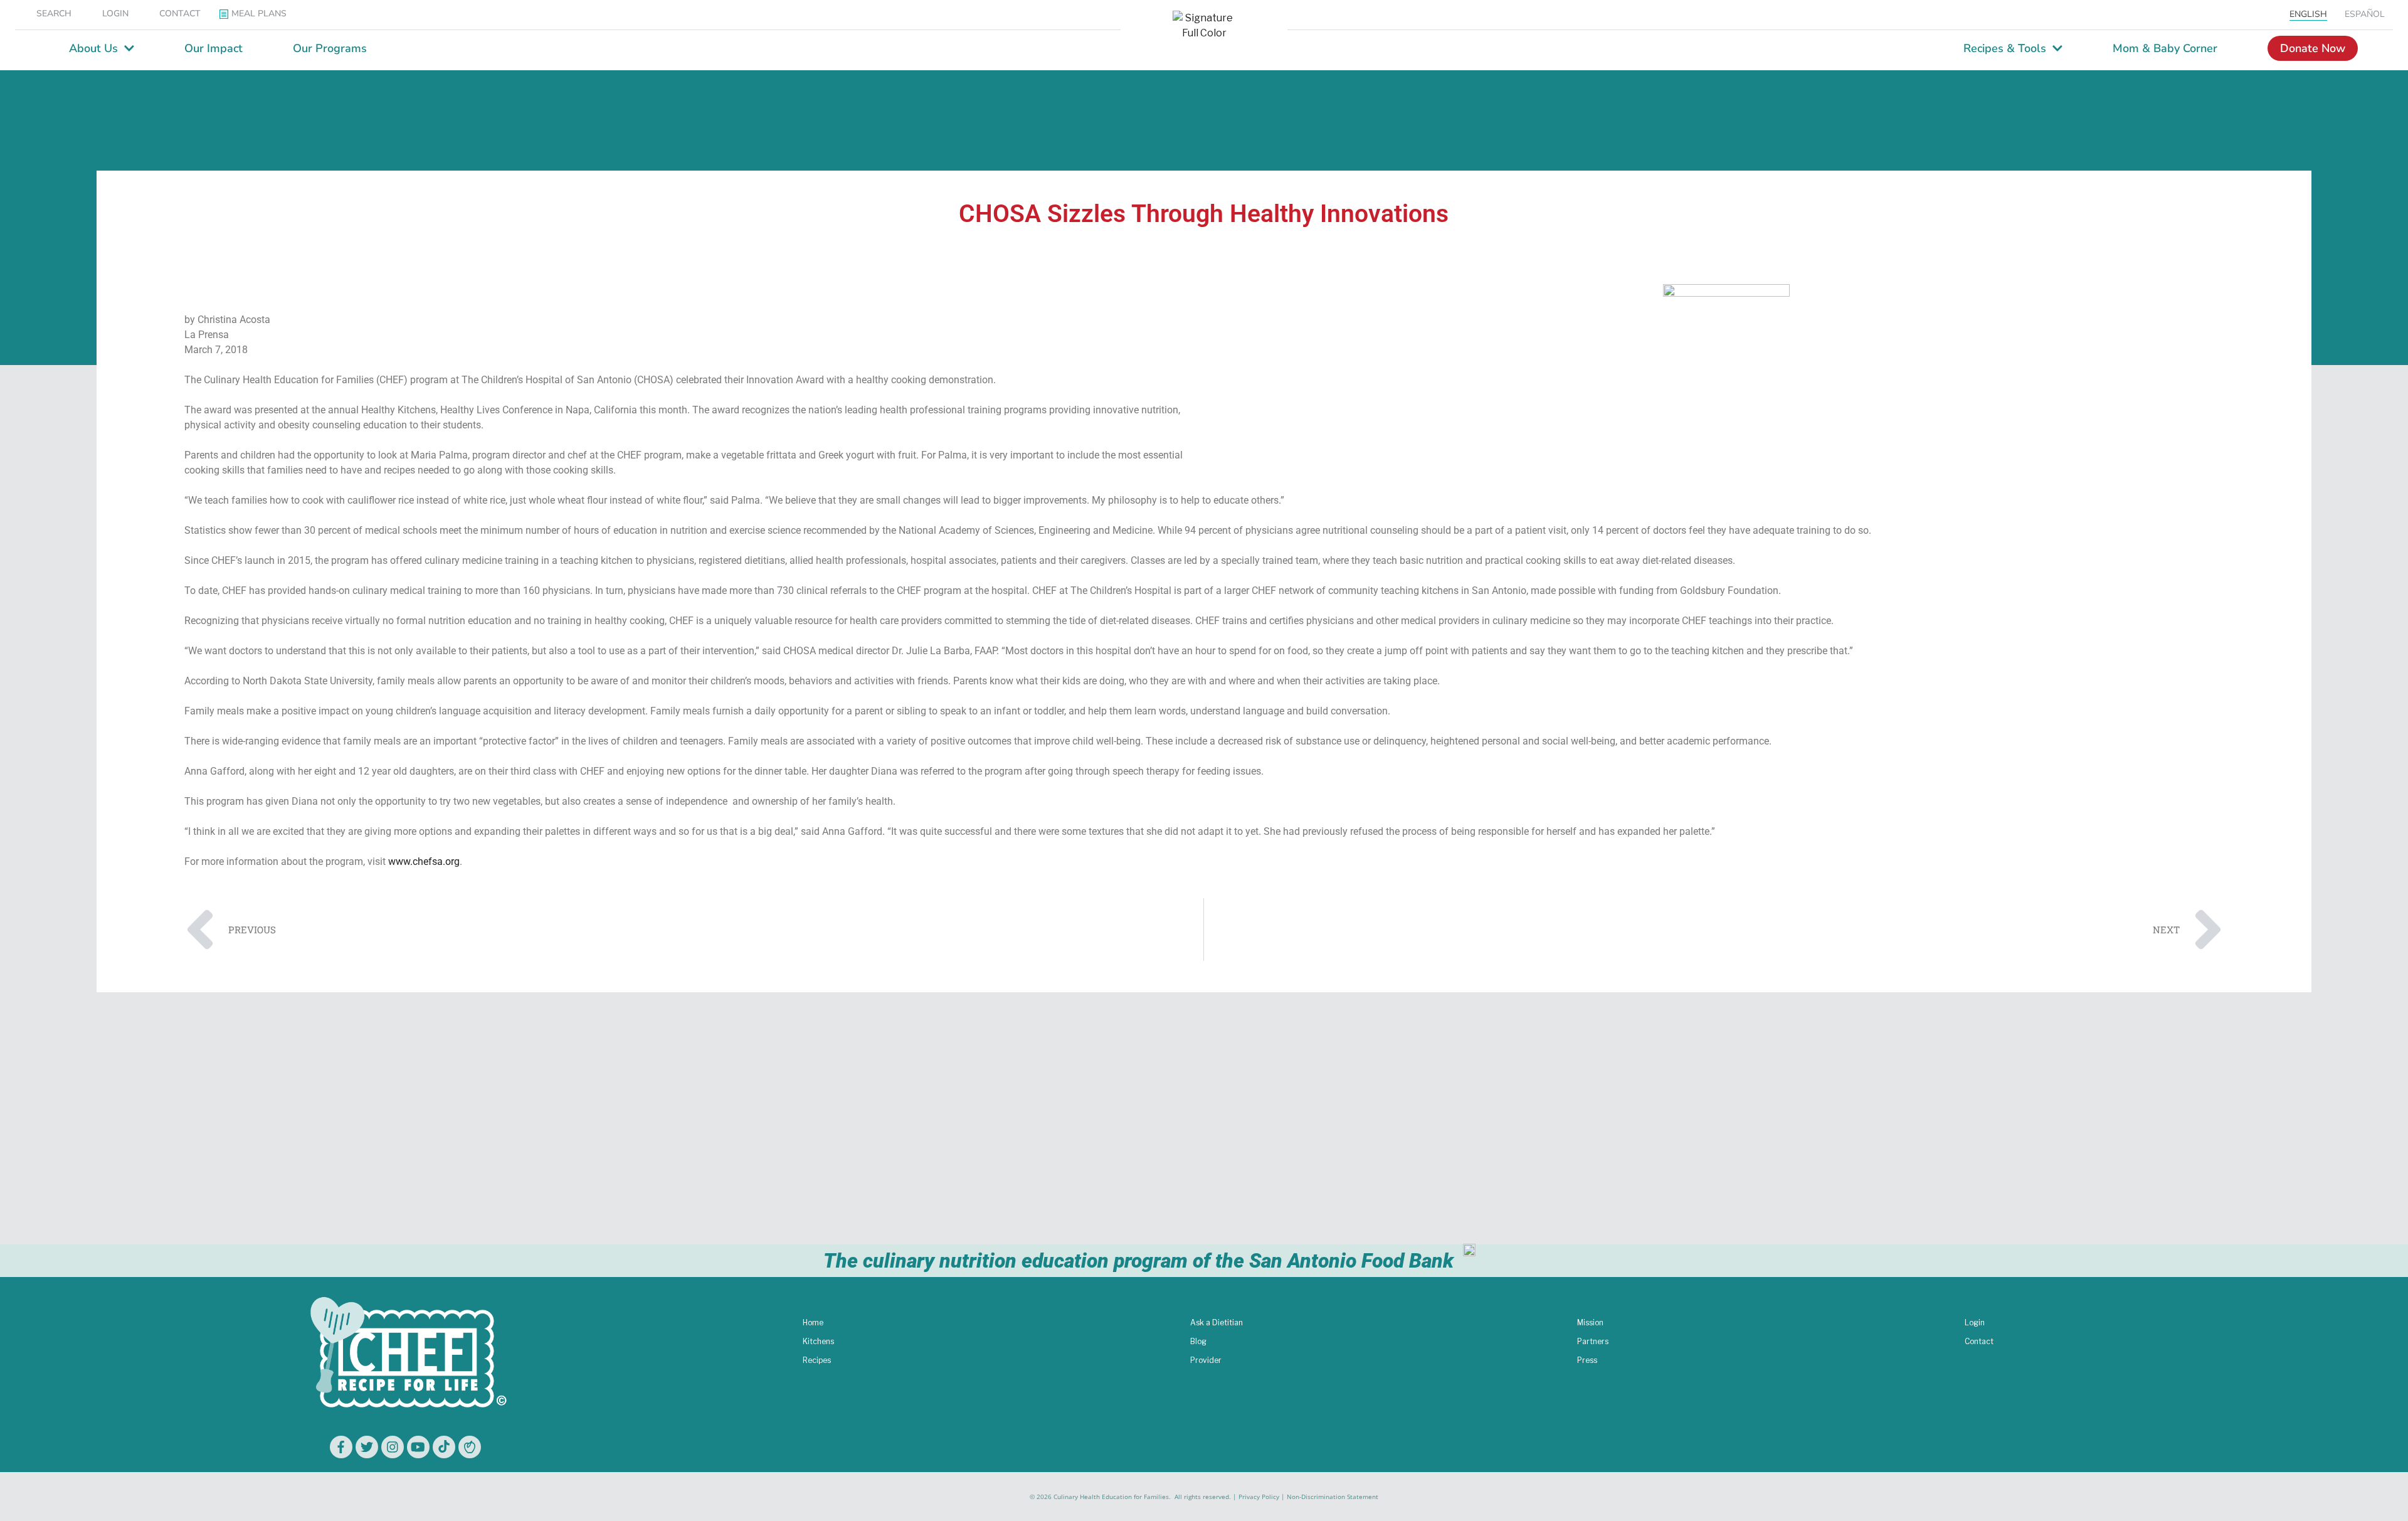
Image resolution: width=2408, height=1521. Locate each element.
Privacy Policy (1259, 1497)
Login (1975, 1322)
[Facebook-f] (341, 1447)
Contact (1979, 1341)
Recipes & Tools (2005, 48)
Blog (1198, 1341)
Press (1587, 1360)
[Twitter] (367, 1447)
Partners (1593, 1341)
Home (813, 1322)
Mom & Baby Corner (2165, 48)
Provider (1206, 1360)
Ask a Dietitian (1217, 1322)
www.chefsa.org (424, 861)
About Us (93, 48)
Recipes (817, 1360)
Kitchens (818, 1341)
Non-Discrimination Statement (1333, 1497)
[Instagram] (393, 1447)
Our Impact (214, 48)
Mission (1590, 1322)
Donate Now (2313, 48)
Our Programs (330, 48)
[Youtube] (418, 1447)
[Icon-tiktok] (444, 1447)
